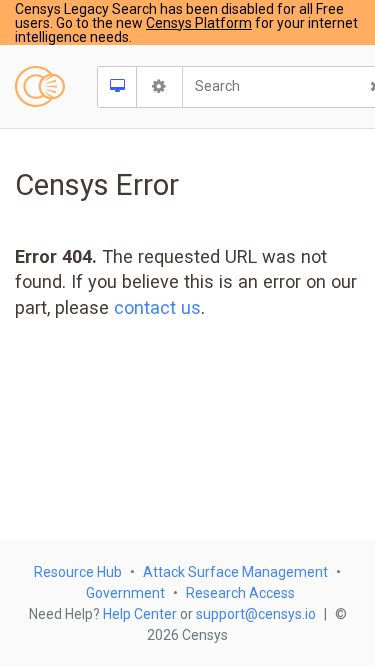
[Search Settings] (160, 87)
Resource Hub (78, 572)
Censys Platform (199, 23)
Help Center (140, 614)
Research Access (240, 593)
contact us (157, 307)
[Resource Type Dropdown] (117, 87)
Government (125, 593)
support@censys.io (256, 614)
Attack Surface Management (235, 572)
